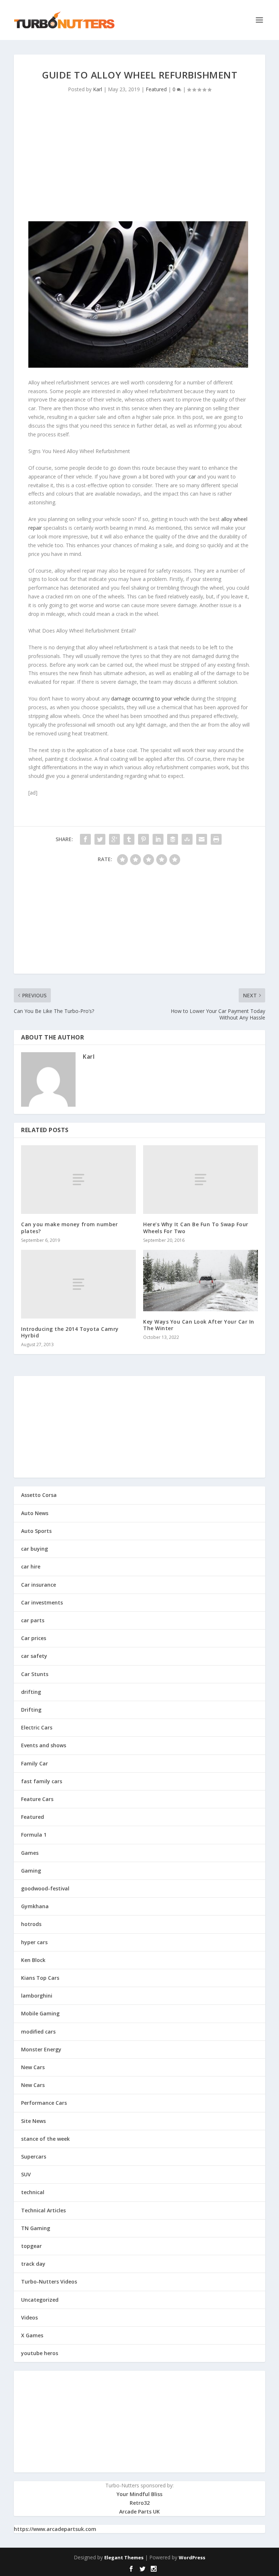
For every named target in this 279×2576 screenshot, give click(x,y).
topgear (31, 2246)
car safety (34, 1656)
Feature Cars (37, 1799)
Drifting (31, 1710)
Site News (33, 2121)
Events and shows (44, 1745)
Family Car (35, 1763)
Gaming (31, 1871)
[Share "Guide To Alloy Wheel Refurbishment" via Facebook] (85, 839)
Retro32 (140, 2503)
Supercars (34, 2157)
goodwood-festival (45, 1888)
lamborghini (37, 1996)
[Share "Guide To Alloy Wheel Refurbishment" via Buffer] (173, 839)
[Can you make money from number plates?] (78, 1180)
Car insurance (39, 1585)
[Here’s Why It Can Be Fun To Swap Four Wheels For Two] (201, 1180)
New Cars (33, 2067)
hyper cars (34, 1942)
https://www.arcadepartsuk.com (55, 2529)
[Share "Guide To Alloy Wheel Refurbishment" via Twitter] (100, 839)
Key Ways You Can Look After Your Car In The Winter (199, 1325)
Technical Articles (43, 2210)
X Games (32, 2335)
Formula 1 (34, 1835)
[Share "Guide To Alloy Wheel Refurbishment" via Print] (216, 839)
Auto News (35, 1513)
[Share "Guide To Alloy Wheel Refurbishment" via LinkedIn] (158, 839)
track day (33, 2264)
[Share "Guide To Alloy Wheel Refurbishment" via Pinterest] (143, 839)
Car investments (42, 1602)
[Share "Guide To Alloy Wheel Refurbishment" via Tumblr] (129, 839)
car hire (31, 1566)
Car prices (34, 1638)
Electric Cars (37, 1727)
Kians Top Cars (40, 1978)
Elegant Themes (124, 2557)
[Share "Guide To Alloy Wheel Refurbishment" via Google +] (114, 839)
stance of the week (45, 2139)
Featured (156, 89)
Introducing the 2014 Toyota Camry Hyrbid (70, 1332)
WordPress (192, 2557)
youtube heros (40, 2353)
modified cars (38, 2032)
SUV (26, 2174)
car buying (35, 1549)
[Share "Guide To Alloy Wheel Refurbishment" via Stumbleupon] (187, 839)
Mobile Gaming (40, 2013)
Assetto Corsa (39, 1495)
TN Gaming (36, 2228)
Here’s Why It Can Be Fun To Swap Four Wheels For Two (196, 1228)
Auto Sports (36, 1531)
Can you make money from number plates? (69, 1228)
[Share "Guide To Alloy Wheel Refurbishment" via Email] (202, 839)
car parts (33, 1620)
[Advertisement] (139, 160)
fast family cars (42, 1781)
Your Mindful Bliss (139, 2494)
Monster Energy (41, 2049)
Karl (98, 89)
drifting (31, 1692)
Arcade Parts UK (139, 2512)
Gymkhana (35, 1906)
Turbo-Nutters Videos (49, 2282)
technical (33, 2192)
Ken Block (33, 1960)
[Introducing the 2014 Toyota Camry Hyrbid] (78, 1284)
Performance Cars (44, 2103)
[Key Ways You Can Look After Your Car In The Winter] (201, 1281)
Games (30, 1853)
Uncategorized (40, 2300)
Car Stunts (35, 1674)
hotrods (31, 1924)
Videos (29, 2317)
